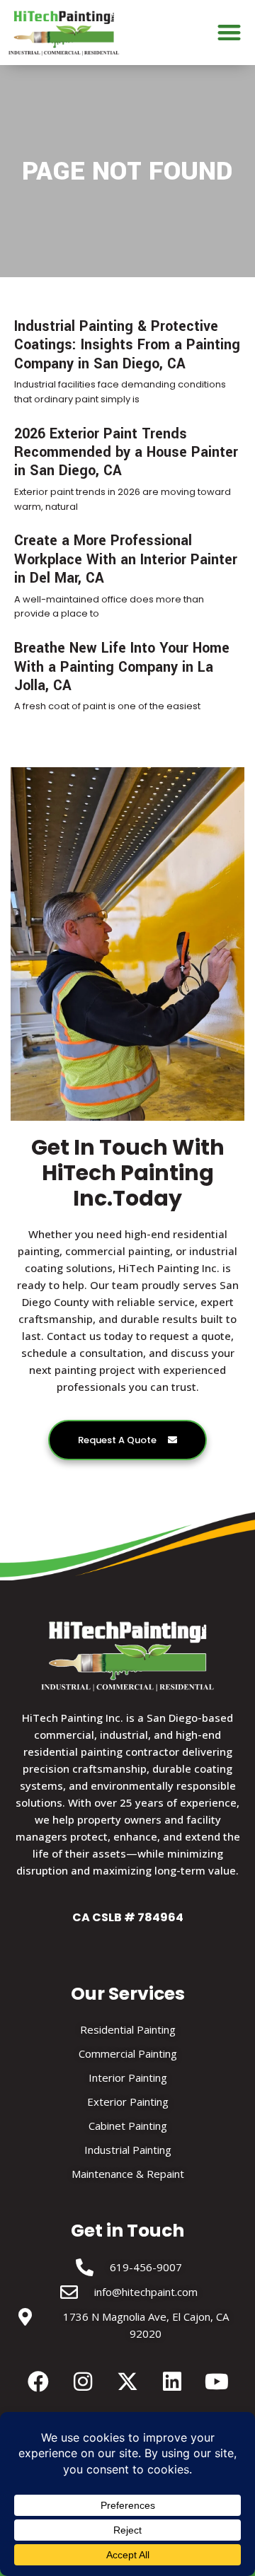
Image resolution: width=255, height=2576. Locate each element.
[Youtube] (217, 2382)
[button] (230, 33)
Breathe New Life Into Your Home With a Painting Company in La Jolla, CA (122, 667)
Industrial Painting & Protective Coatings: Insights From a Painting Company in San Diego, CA (127, 345)
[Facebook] (38, 2382)
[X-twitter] (127, 2382)
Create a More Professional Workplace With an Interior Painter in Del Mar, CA (126, 559)
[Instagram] (83, 2382)
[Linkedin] (172, 2382)
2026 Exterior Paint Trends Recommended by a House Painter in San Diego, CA (126, 453)
